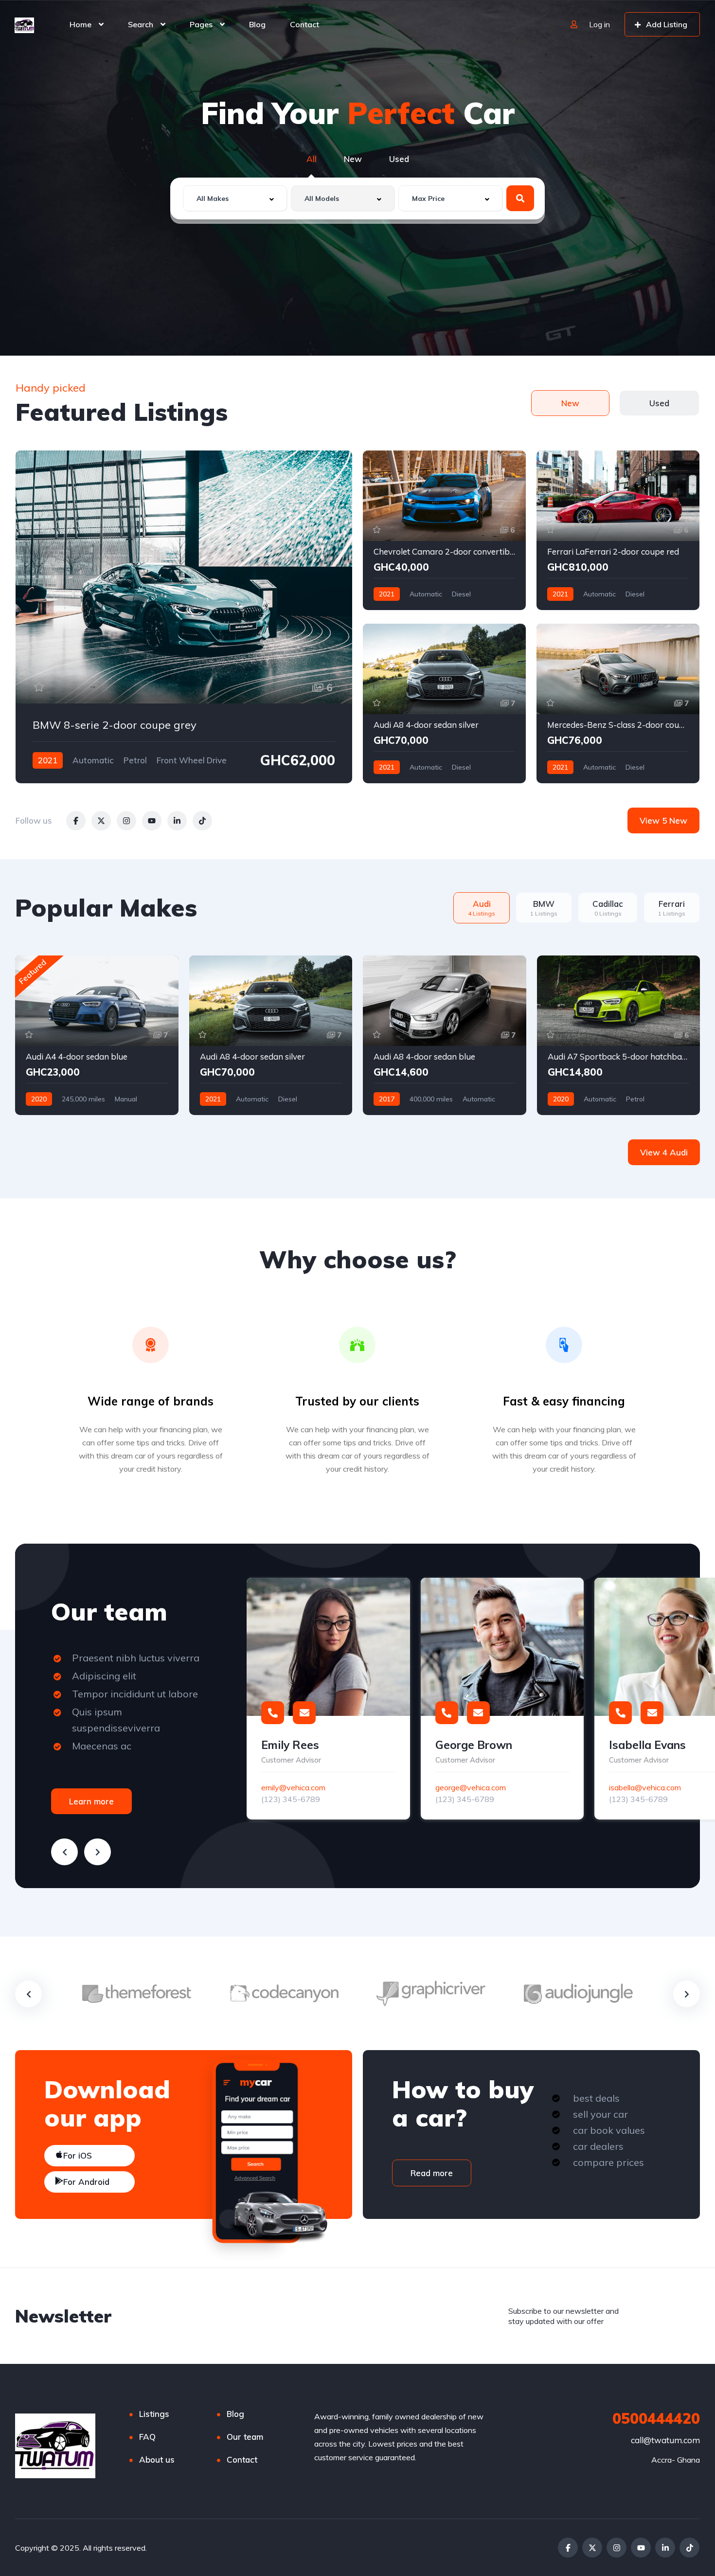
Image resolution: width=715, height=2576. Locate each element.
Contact (304, 24)
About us (157, 2459)
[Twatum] (24, 24)
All (312, 159)
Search (141, 24)
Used (399, 159)
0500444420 (656, 2418)
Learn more (91, 1801)
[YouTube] (641, 2548)
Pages (201, 24)
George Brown (474, 1745)
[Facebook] (568, 2548)
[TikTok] (689, 2548)
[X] (592, 2548)
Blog (257, 24)
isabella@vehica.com (645, 1787)
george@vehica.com (471, 1787)
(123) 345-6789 (291, 1799)
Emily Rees (290, 1745)
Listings (154, 2414)
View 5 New (663, 820)
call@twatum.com (665, 2440)
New (353, 159)
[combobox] (235, 198)
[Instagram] (617, 2548)
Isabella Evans (647, 1745)
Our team (245, 2437)
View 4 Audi (664, 1152)
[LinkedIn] (665, 2548)
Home (80, 24)
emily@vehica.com (293, 1787)
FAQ (147, 2437)
